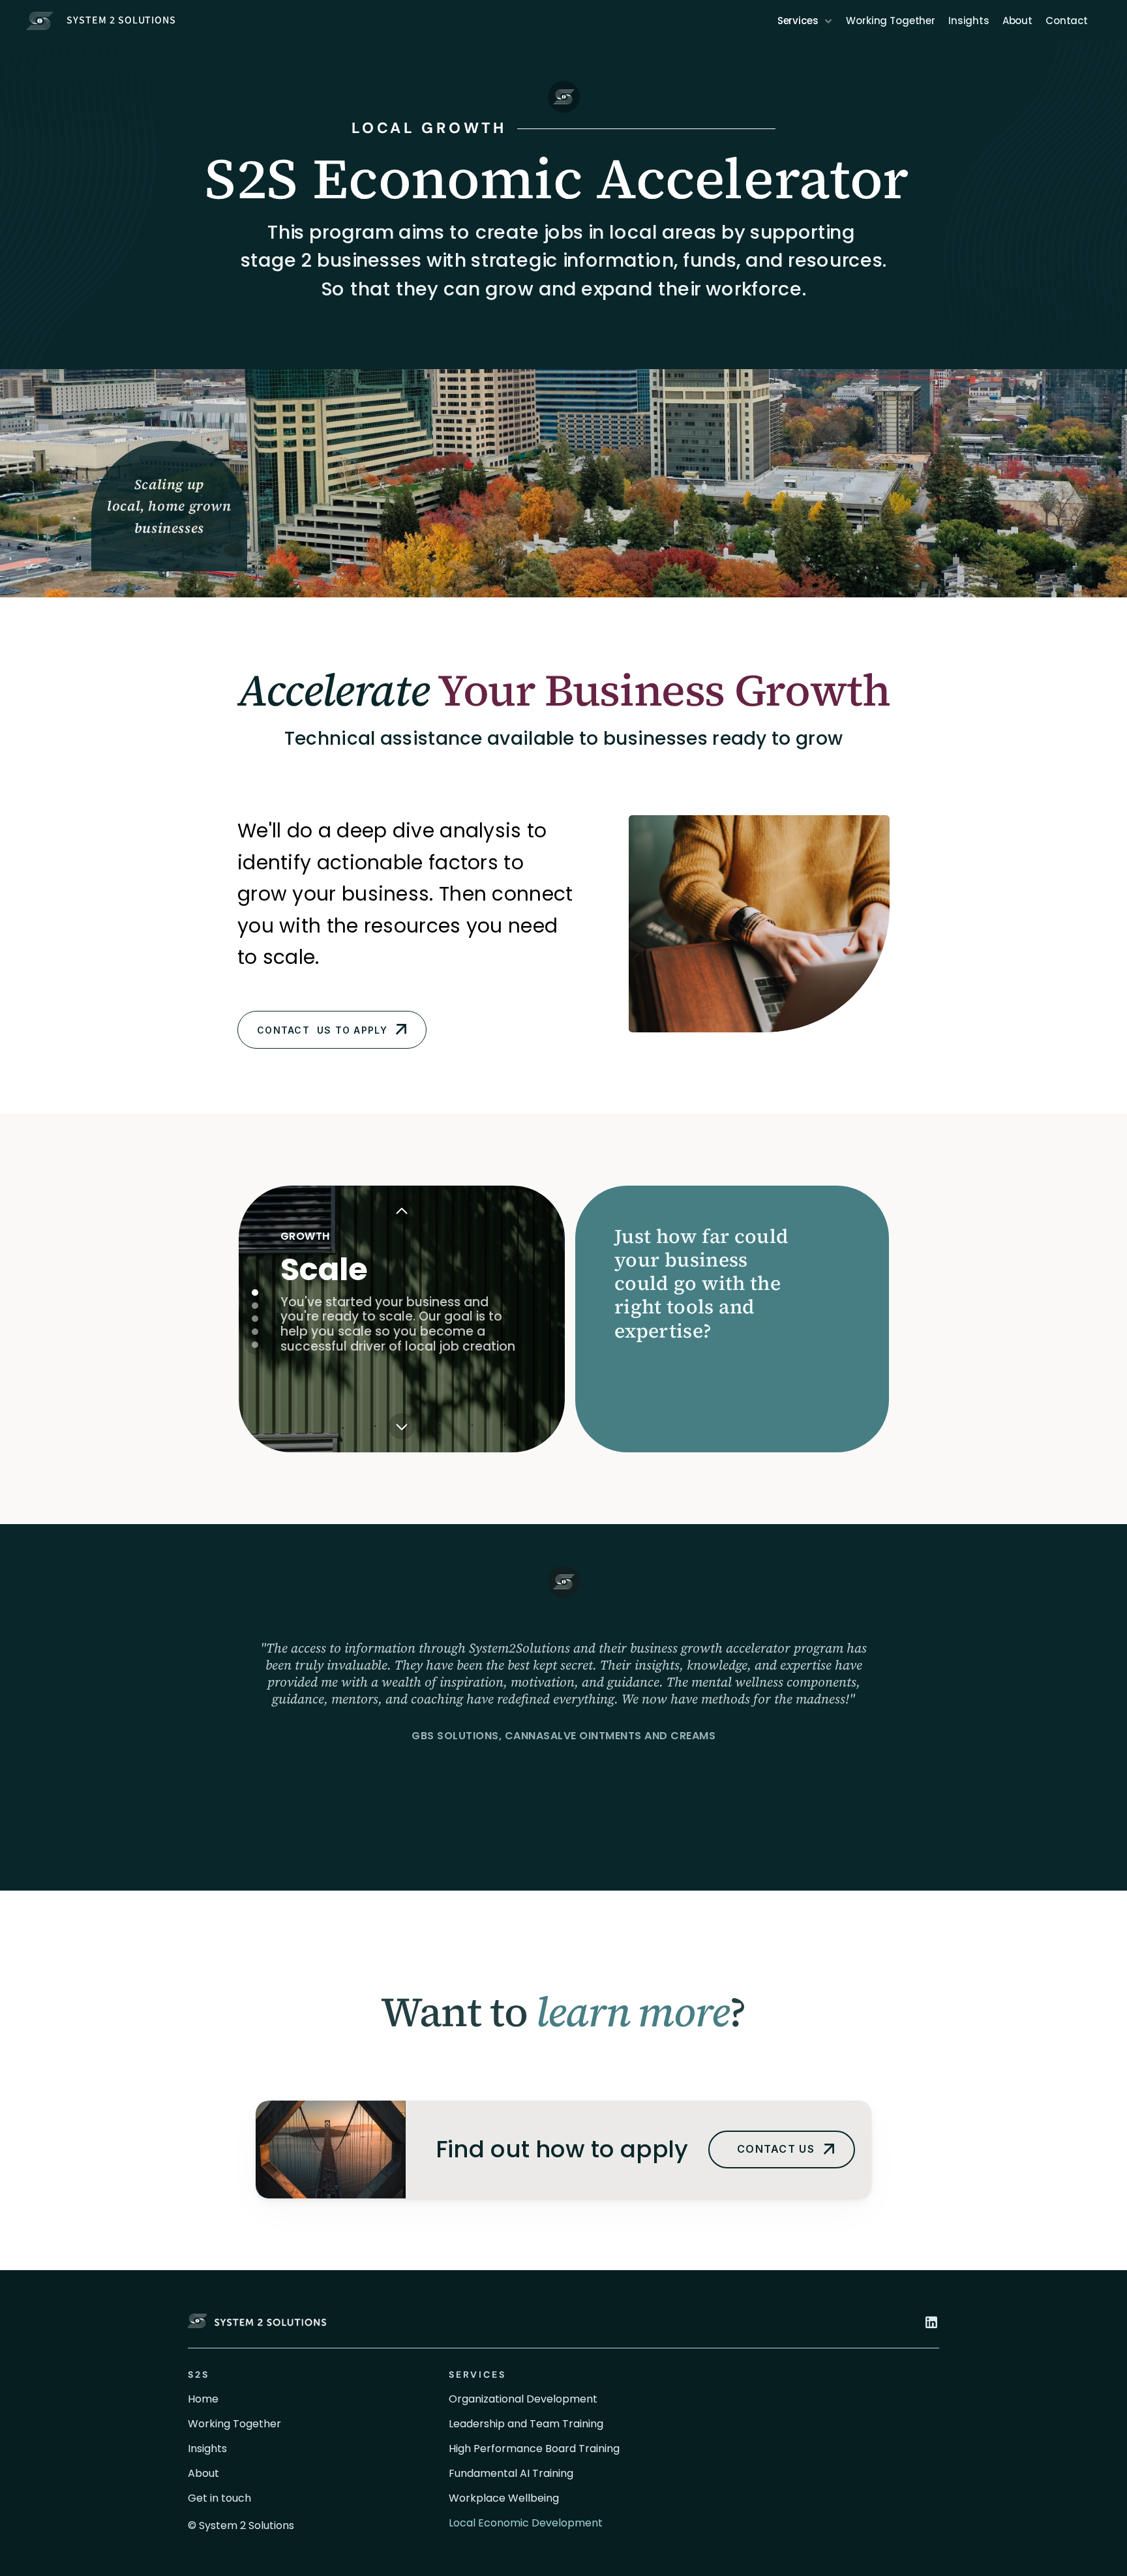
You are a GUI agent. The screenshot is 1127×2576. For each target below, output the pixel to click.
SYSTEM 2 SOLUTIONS (121, 20)
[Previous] (402, 1212)
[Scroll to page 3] (255, 1319)
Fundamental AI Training (511, 2473)
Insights (969, 21)
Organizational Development (523, 2399)
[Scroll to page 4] (255, 1332)
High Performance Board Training (534, 2449)
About (1017, 21)
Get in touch (219, 2498)
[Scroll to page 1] (255, 1291)
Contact (1067, 21)
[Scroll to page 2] (255, 1306)
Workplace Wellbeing (504, 2498)
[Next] (402, 1426)
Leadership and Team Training (526, 2424)
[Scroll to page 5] (255, 1346)
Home (203, 2399)
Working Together (891, 21)
